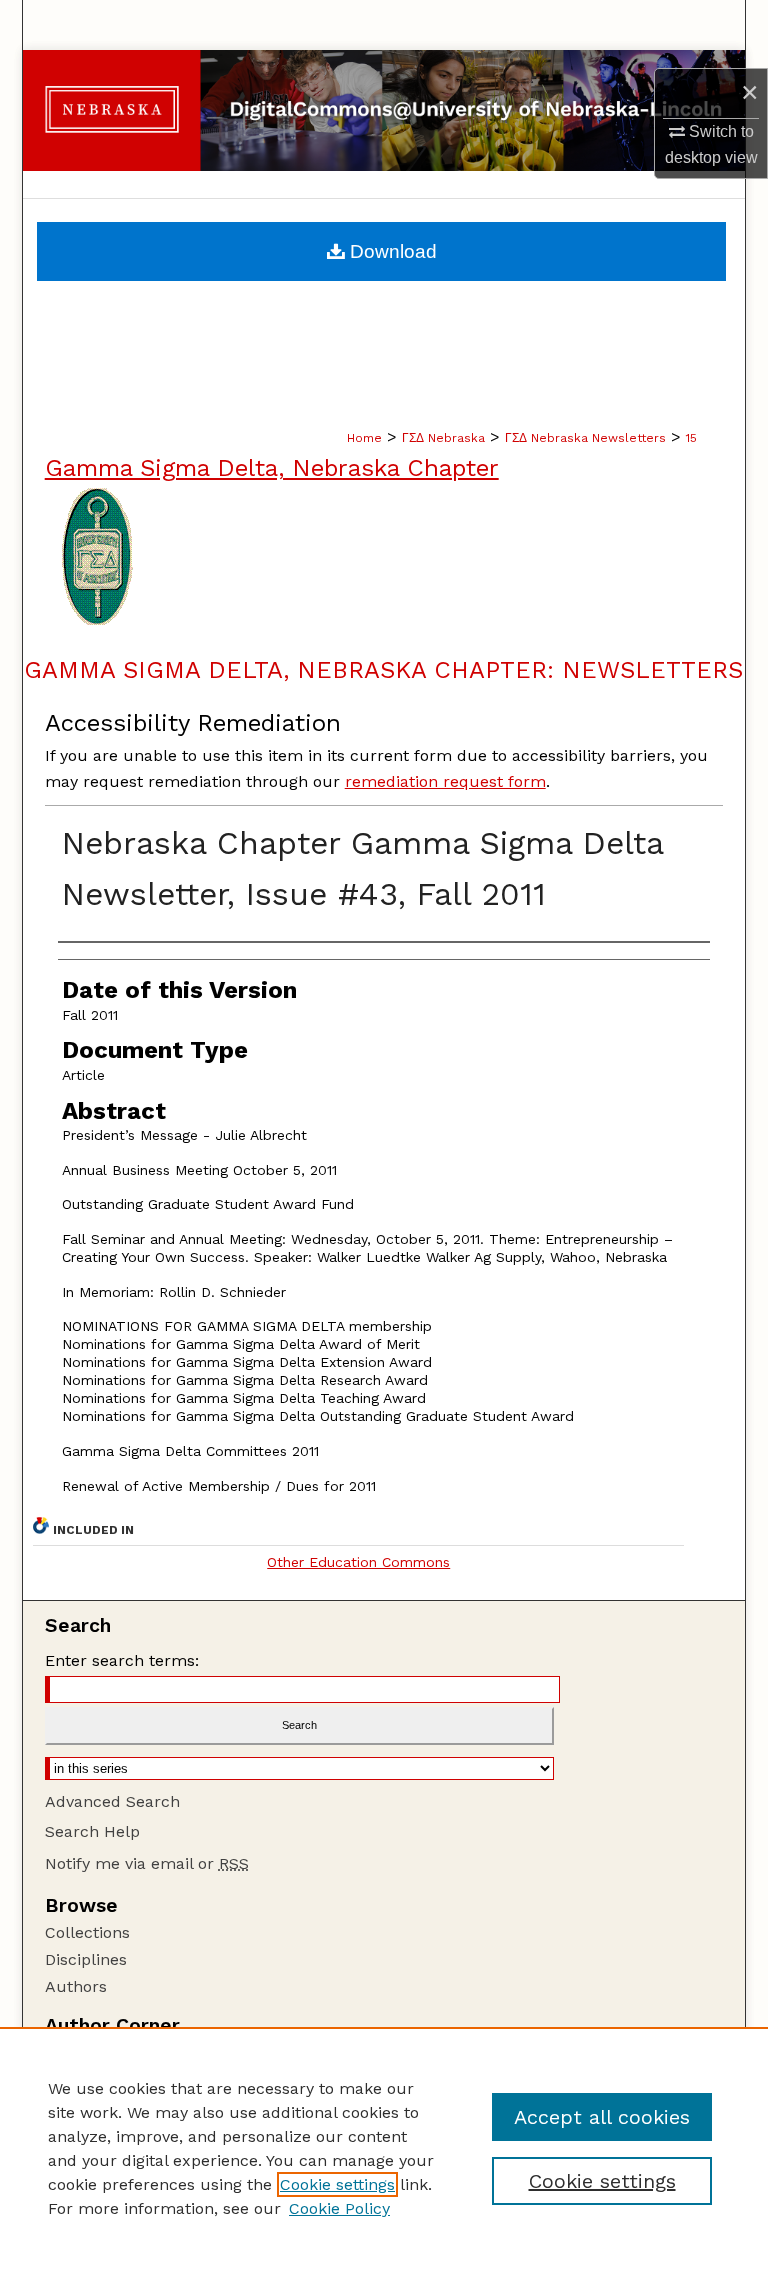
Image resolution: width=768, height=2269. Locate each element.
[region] (384, 2148)
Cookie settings (337, 2184)
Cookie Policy (339, 2208)
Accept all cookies (602, 2117)
